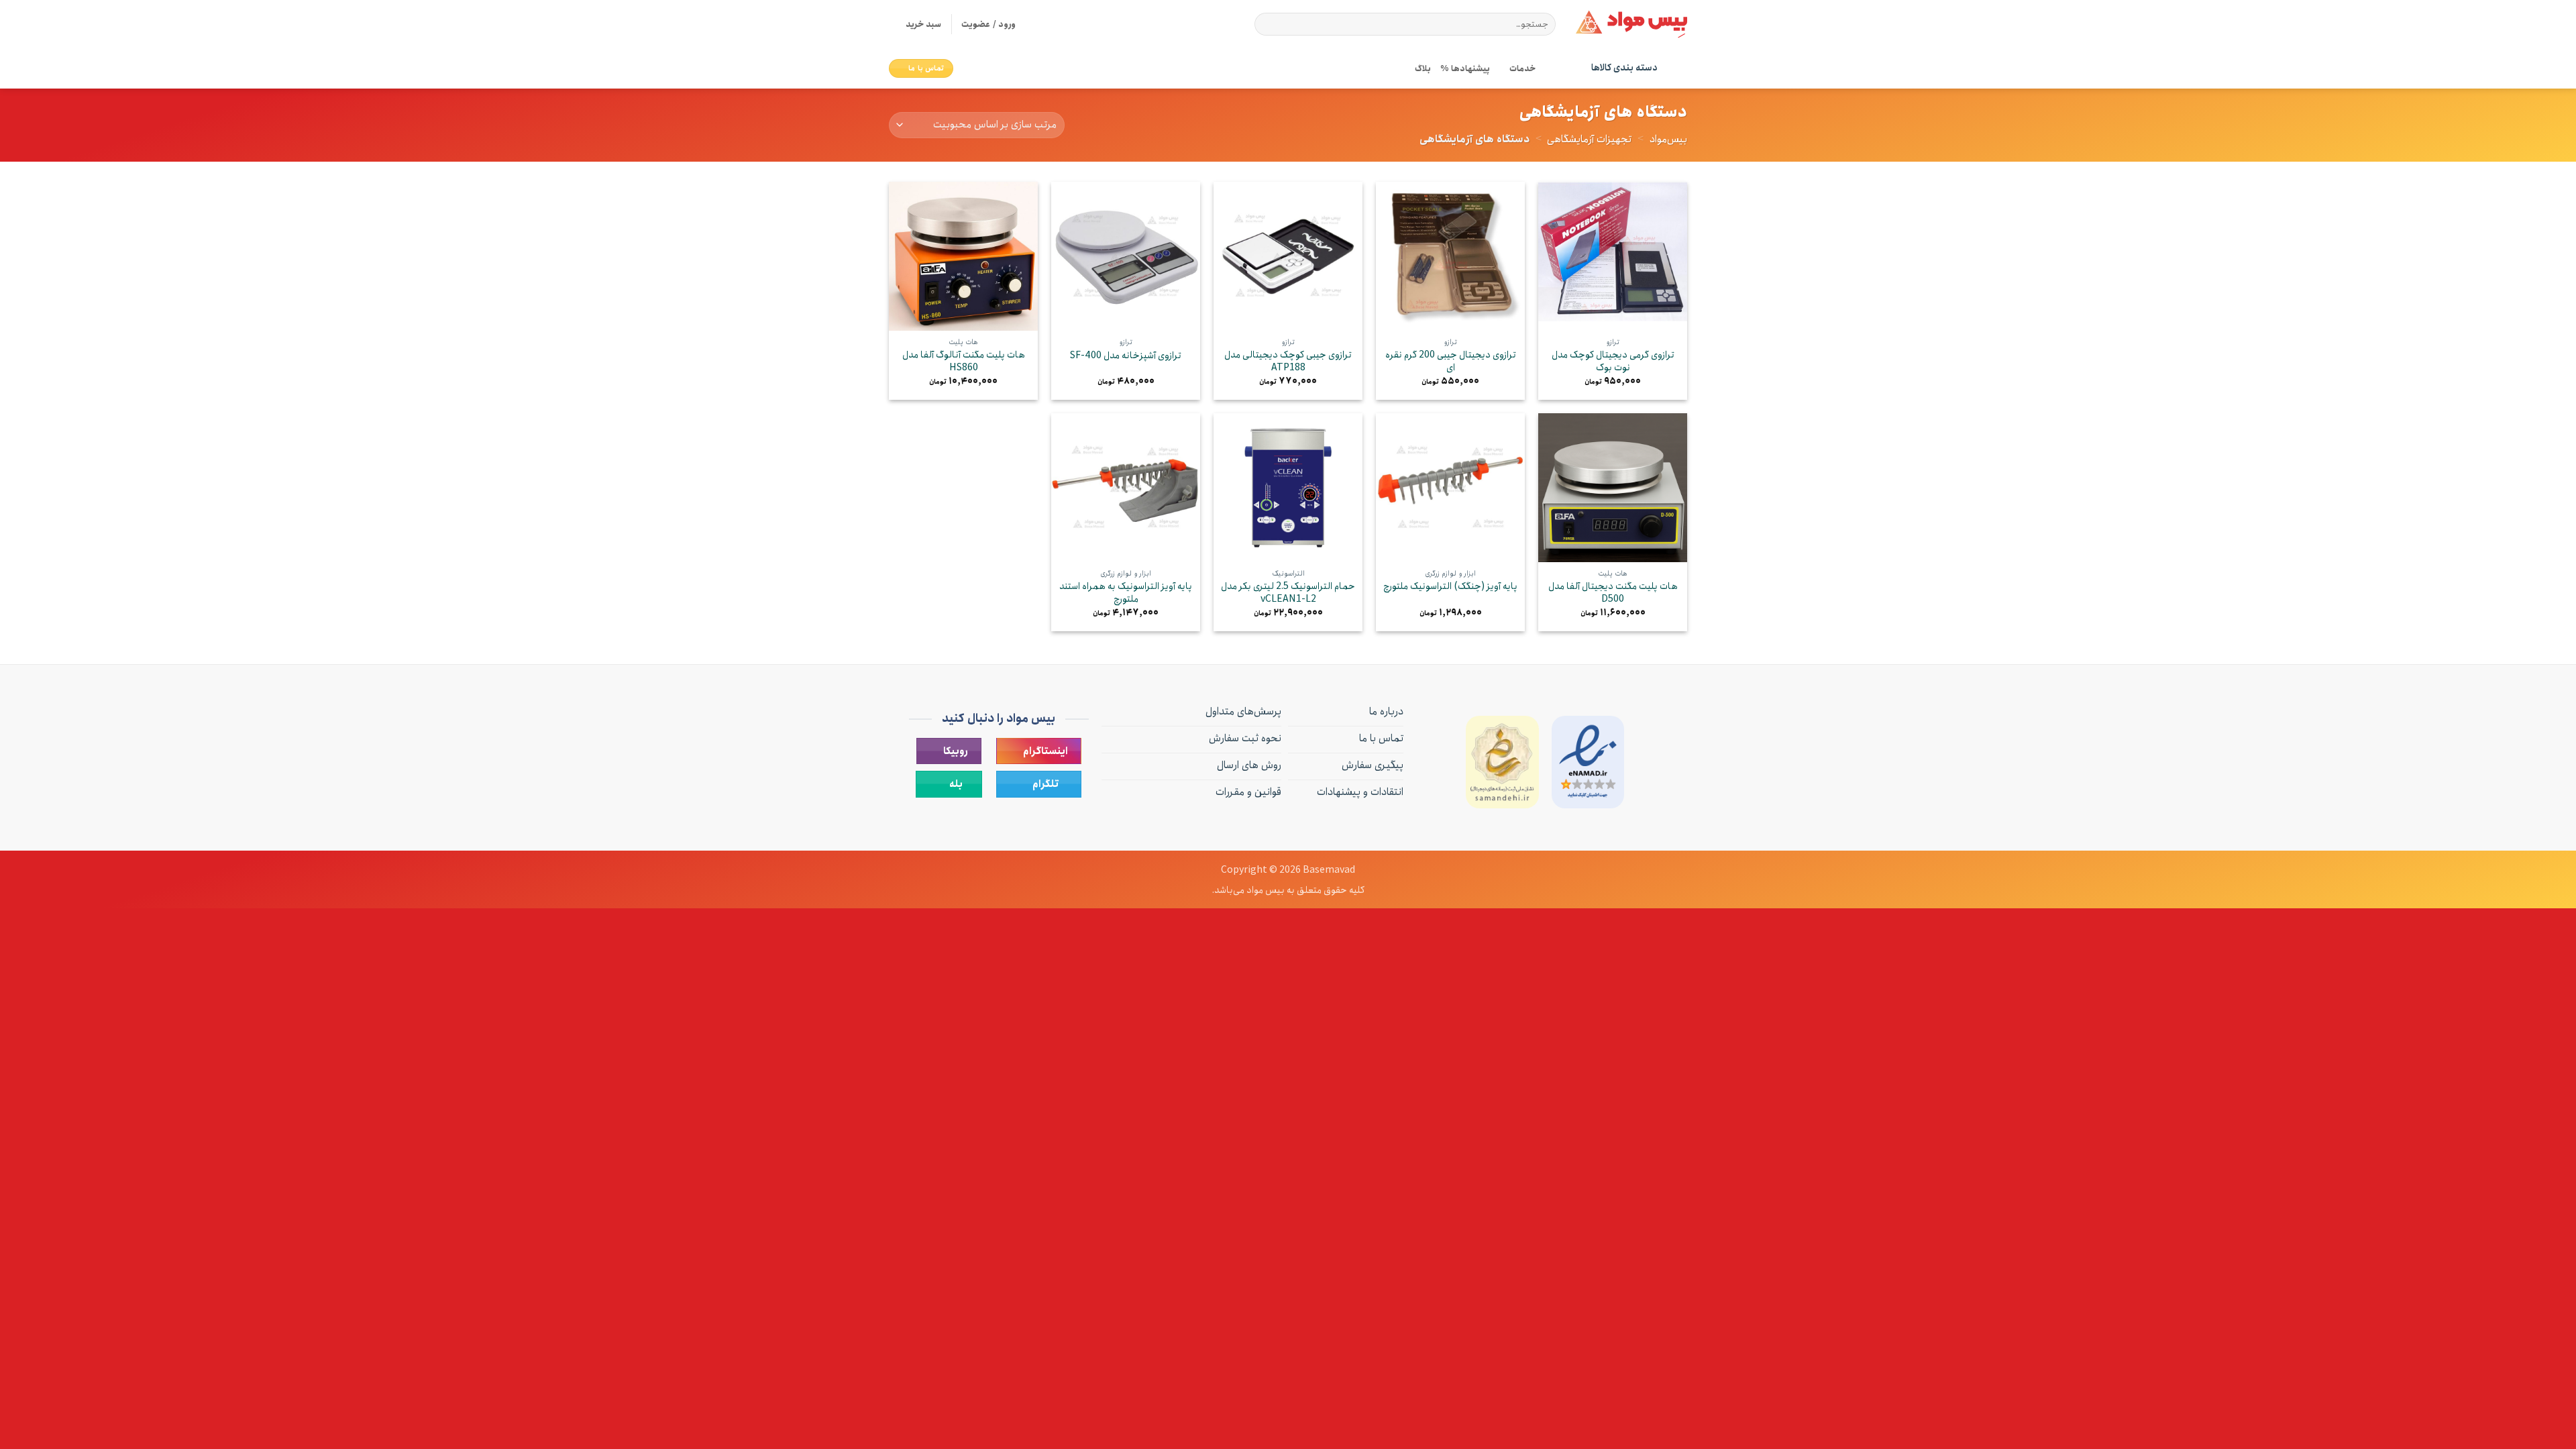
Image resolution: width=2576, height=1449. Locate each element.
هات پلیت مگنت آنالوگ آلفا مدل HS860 (964, 361)
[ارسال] (1267, 24)
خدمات (1522, 68)
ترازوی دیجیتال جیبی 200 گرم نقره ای (1451, 361)
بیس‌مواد (1668, 139)
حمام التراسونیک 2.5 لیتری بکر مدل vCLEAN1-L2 (1288, 593)
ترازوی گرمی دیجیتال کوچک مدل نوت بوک (1613, 361)
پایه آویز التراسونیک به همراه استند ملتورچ (1126, 593)
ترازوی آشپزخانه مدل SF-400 (1126, 356)
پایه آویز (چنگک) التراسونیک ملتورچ (1450, 587)
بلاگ (1423, 68)
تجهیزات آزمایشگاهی (1589, 139)
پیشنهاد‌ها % (1465, 68)
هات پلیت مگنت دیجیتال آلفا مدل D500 (1613, 593)
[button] (915, 24)
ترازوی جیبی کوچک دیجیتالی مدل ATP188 (1288, 361)
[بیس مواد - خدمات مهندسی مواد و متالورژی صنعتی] (1631, 24)
